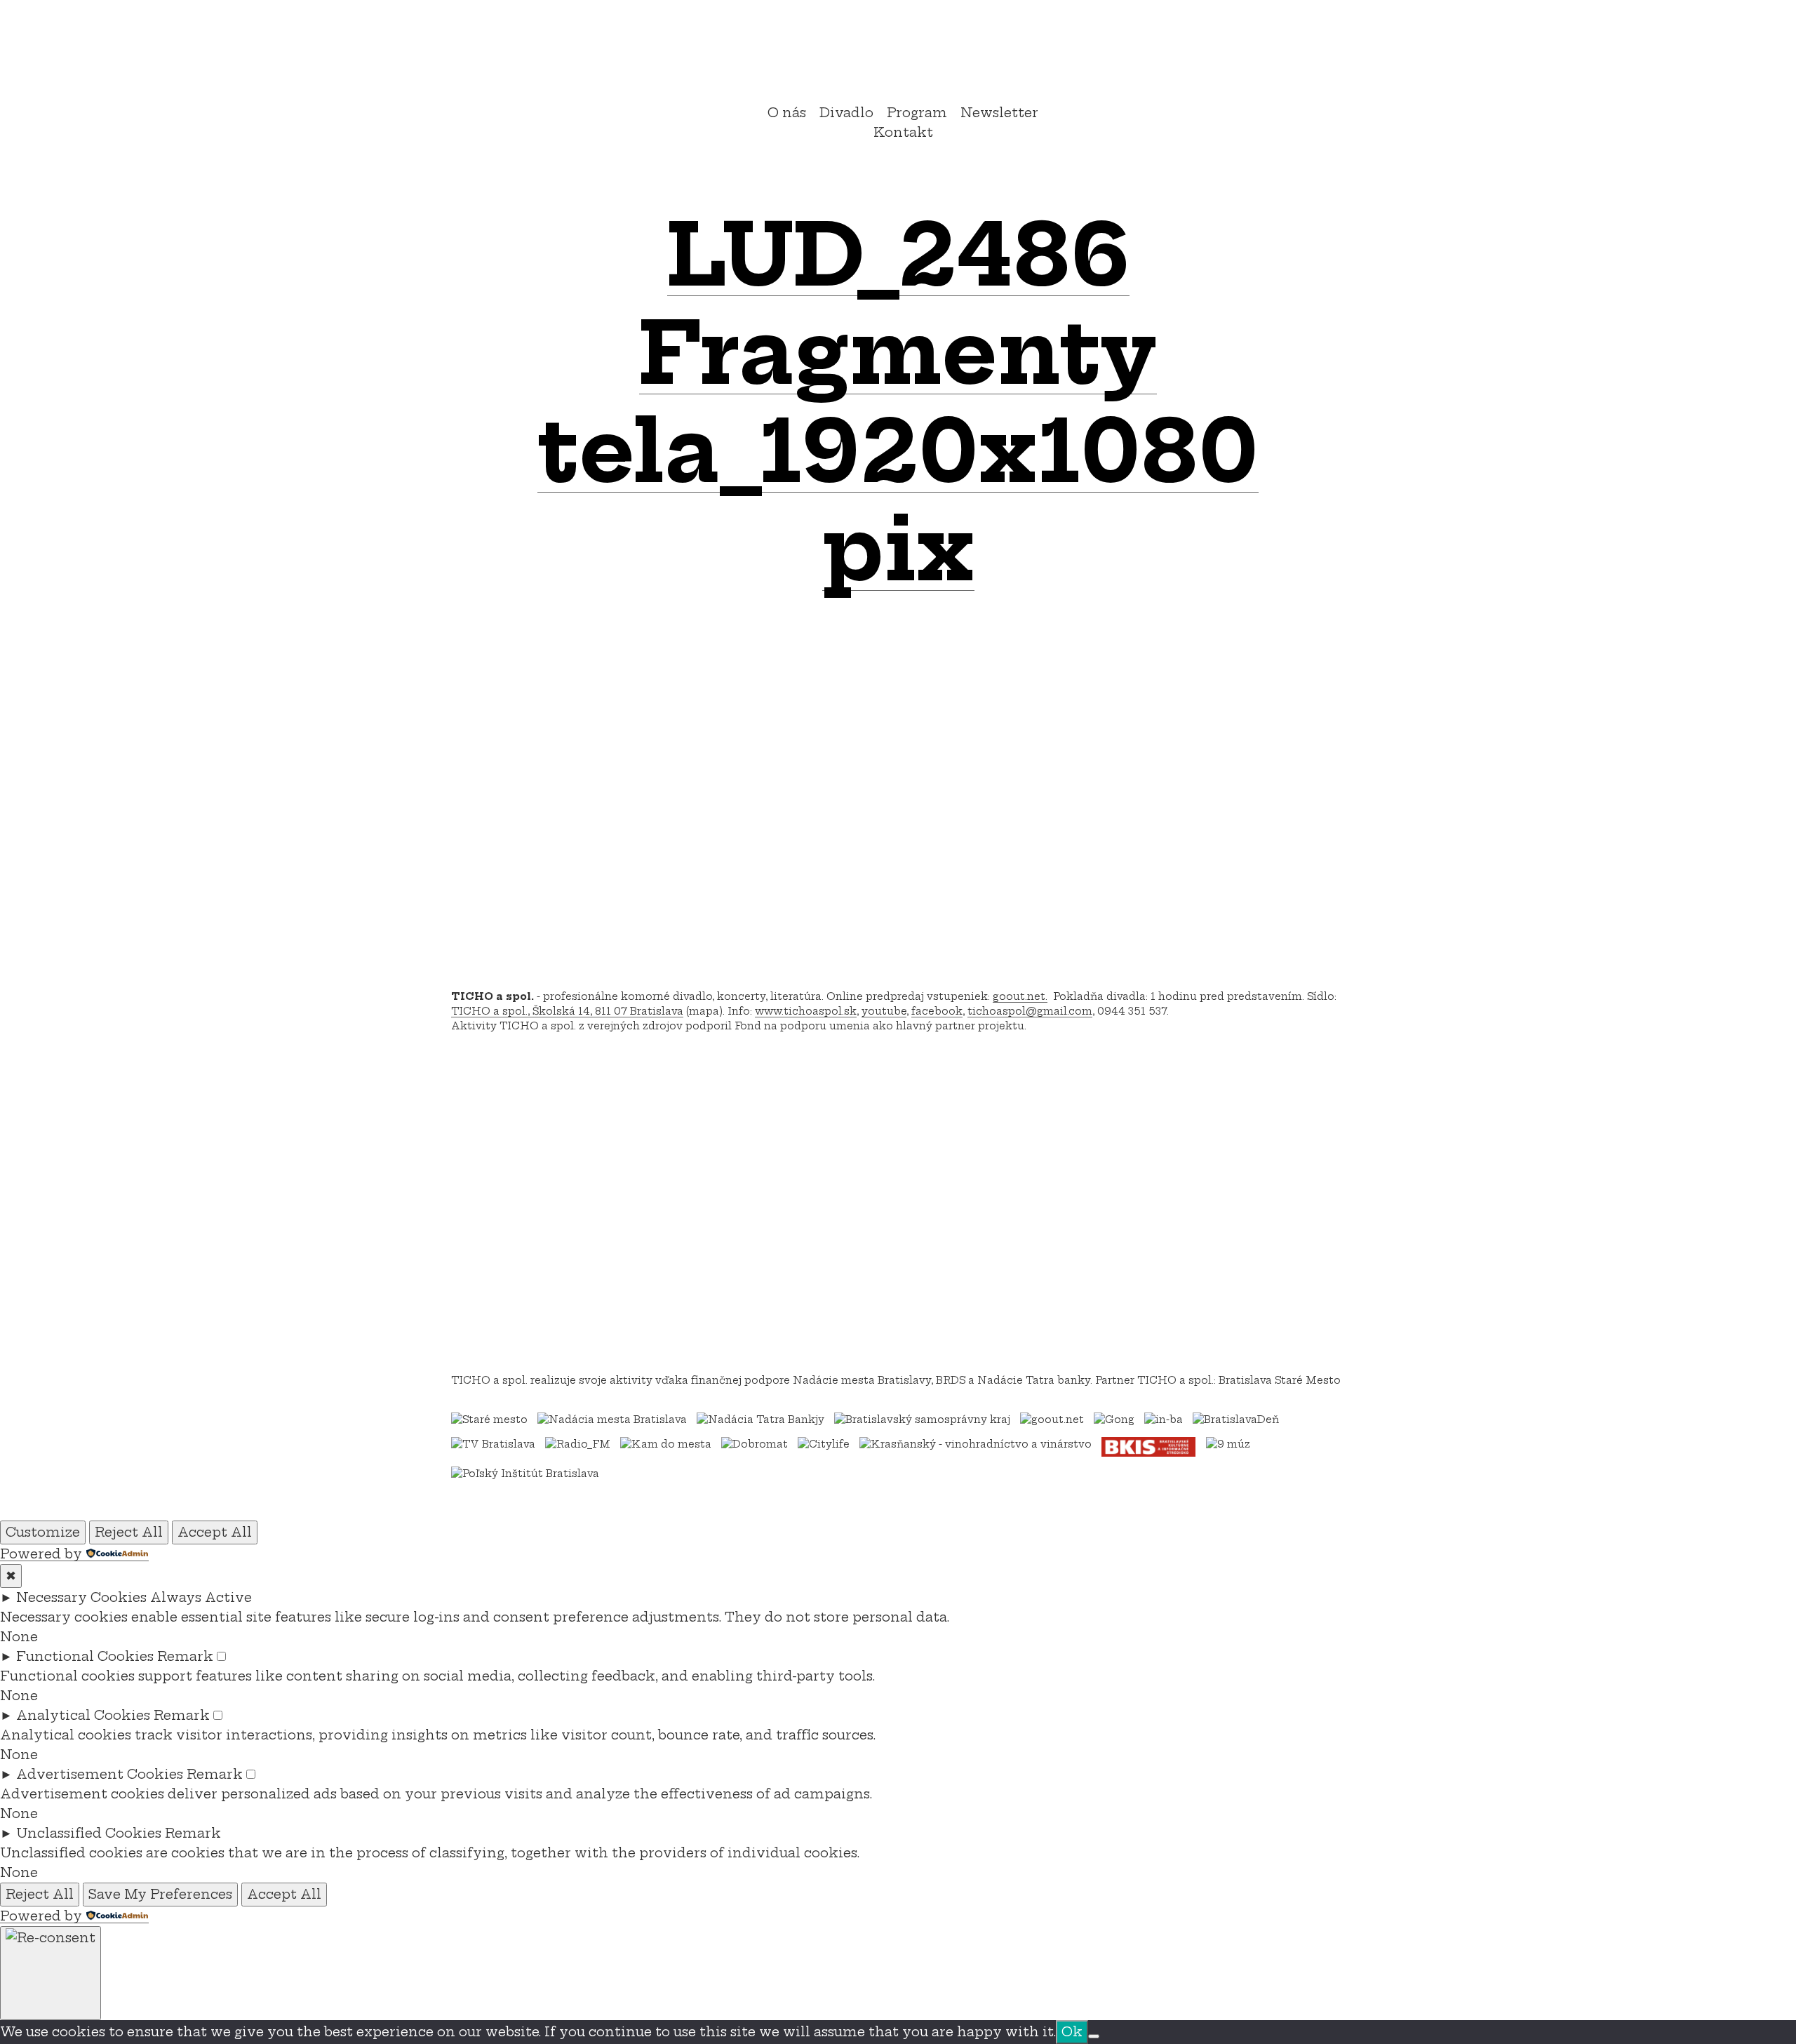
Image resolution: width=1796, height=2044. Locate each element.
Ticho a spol (898, 54)
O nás (787, 113)
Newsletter (999, 113)
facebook (937, 1011)
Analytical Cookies (83, 1715)
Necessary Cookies (81, 1597)
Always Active (201, 1597)
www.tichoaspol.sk (806, 1011)
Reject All (129, 1532)
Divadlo (846, 113)
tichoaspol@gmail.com (1030, 1011)
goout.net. (1020, 996)
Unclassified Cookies (89, 1833)
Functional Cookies (85, 1656)
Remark (185, 1656)
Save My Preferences (160, 1894)
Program (917, 113)
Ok (1072, 2032)
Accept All (215, 1532)
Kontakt (903, 132)
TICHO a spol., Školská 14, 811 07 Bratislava (567, 1011)
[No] (1094, 2036)
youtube (884, 1011)
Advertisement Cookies (100, 1774)
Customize (43, 1532)
